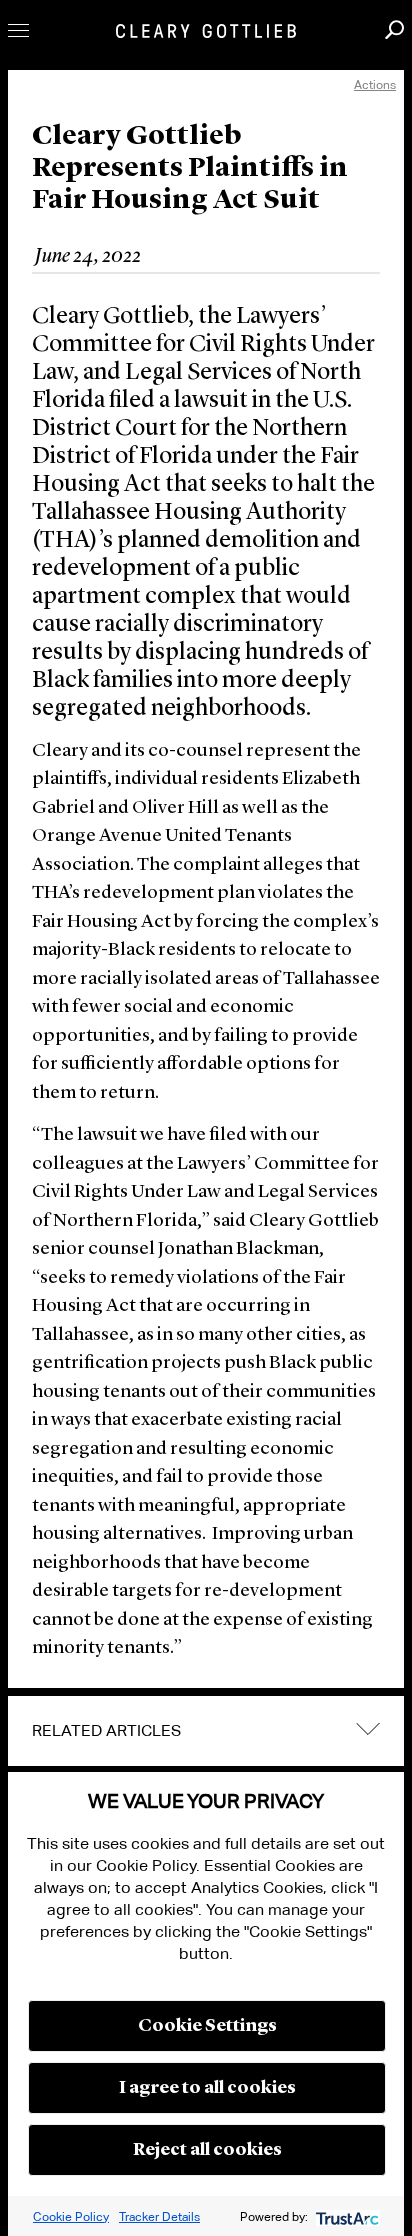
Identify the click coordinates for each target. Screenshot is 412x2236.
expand (368, 1728)
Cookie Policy (71, 2216)
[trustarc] (345, 2216)
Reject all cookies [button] (207, 2150)
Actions (375, 84)
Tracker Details (159, 2216)
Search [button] (394, 29)
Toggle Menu (18, 30)
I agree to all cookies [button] (207, 2088)
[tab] (206, 1731)
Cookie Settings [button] (207, 2026)
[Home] (206, 31)
